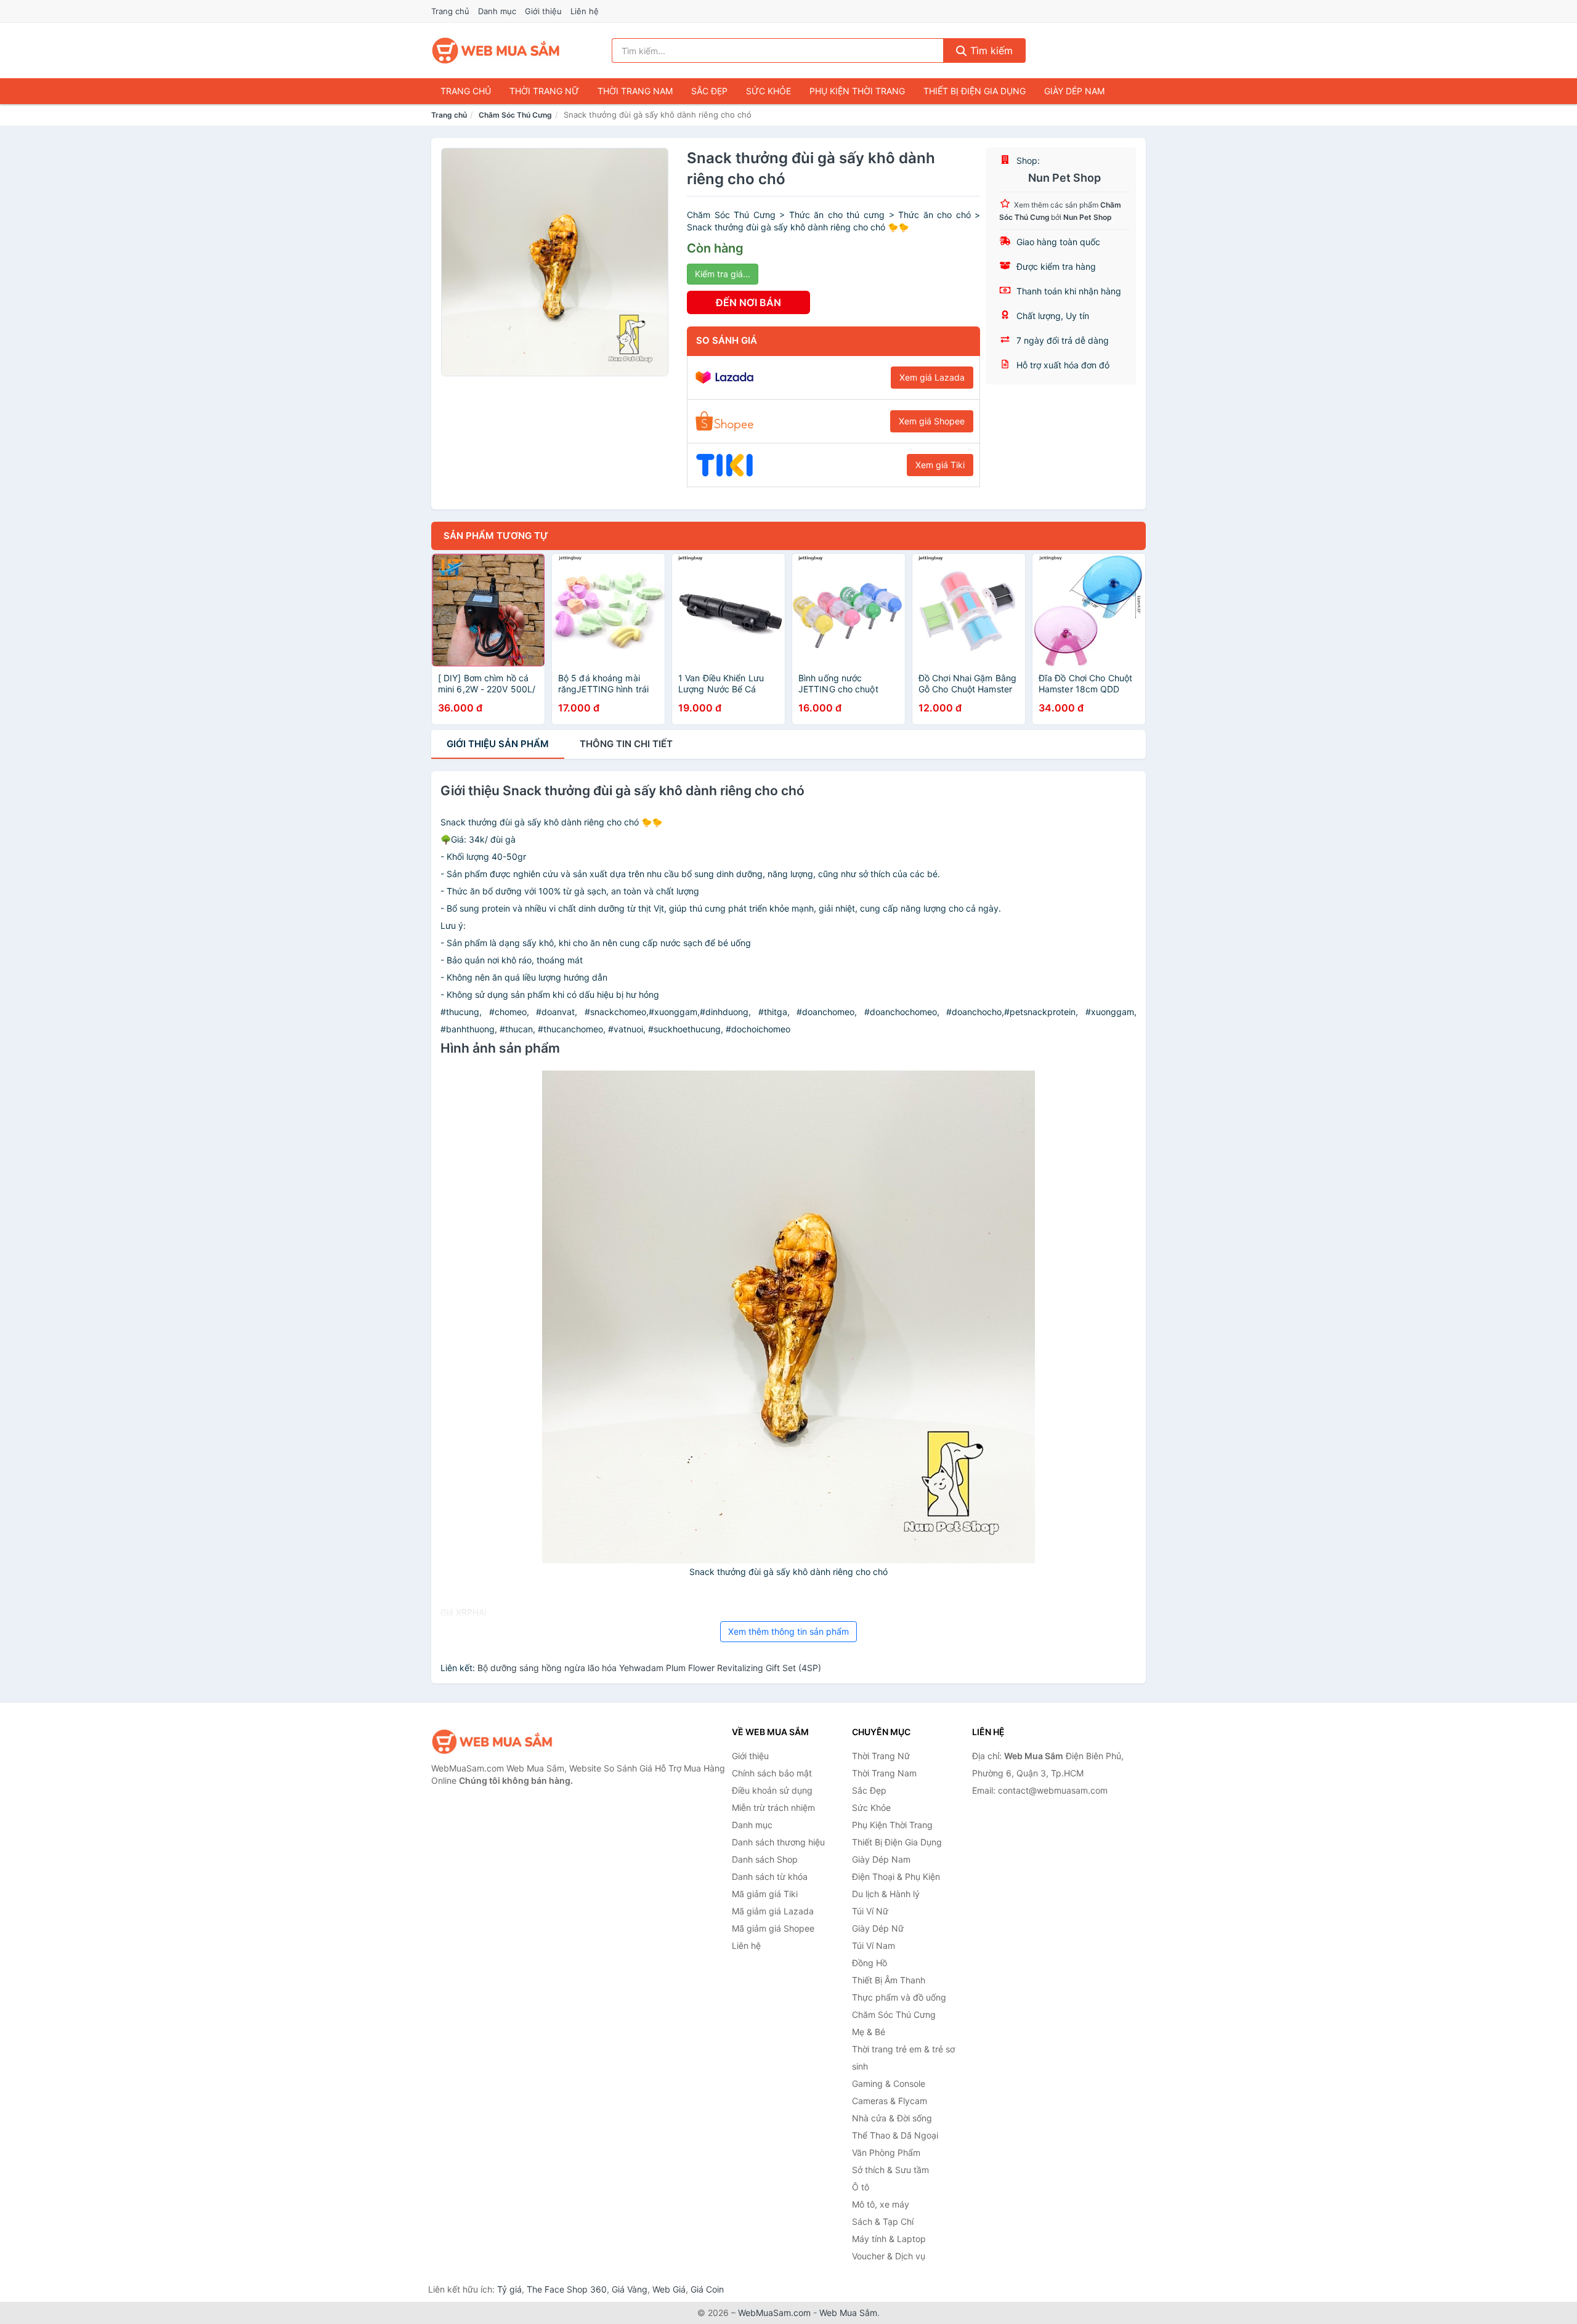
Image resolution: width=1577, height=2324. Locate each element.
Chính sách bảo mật (772, 1773)
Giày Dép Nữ (878, 1928)
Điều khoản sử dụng (772, 1790)
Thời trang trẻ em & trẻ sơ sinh (903, 2058)
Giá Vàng (630, 2289)
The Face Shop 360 (567, 2289)
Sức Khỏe (768, 91)
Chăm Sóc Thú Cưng (515, 115)
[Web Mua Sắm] (493, 1742)
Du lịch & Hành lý (886, 1894)
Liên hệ (585, 11)
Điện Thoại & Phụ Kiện (896, 1877)
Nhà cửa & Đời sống (892, 2118)
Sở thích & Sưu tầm (890, 2170)
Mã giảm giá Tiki (765, 1894)
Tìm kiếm (990, 51)
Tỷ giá (509, 2289)
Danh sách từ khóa (770, 1877)
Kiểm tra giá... (723, 274)
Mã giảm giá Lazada (773, 1911)
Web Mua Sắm (848, 2313)
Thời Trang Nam (635, 91)
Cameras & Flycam (890, 2101)
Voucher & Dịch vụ (889, 2256)
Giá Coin (707, 2289)
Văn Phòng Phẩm (886, 2152)
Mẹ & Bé (869, 2032)
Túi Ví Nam (874, 1945)
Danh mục (497, 11)
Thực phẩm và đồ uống (899, 1997)
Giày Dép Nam (1074, 91)
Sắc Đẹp (709, 91)
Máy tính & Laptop (889, 2239)
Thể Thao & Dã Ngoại (895, 2135)
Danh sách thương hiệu (778, 1842)
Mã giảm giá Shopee (773, 1928)
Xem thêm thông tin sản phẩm (788, 1631)
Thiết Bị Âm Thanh (889, 1980)
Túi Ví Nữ (870, 1911)
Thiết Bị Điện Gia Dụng (975, 91)
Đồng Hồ (870, 1963)
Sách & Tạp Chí (883, 2221)
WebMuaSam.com (774, 2313)
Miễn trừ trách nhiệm (773, 1808)
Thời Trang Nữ (544, 91)
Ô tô (861, 2187)
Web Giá (669, 2289)
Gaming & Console (889, 2083)
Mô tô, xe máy (881, 2204)
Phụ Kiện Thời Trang (857, 91)
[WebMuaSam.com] (497, 51)
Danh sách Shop (765, 1859)
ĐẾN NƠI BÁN (748, 302)
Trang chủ (450, 11)
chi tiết (626, 744)
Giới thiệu (543, 11)
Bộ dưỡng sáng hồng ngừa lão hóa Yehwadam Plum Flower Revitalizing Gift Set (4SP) (649, 1668)
